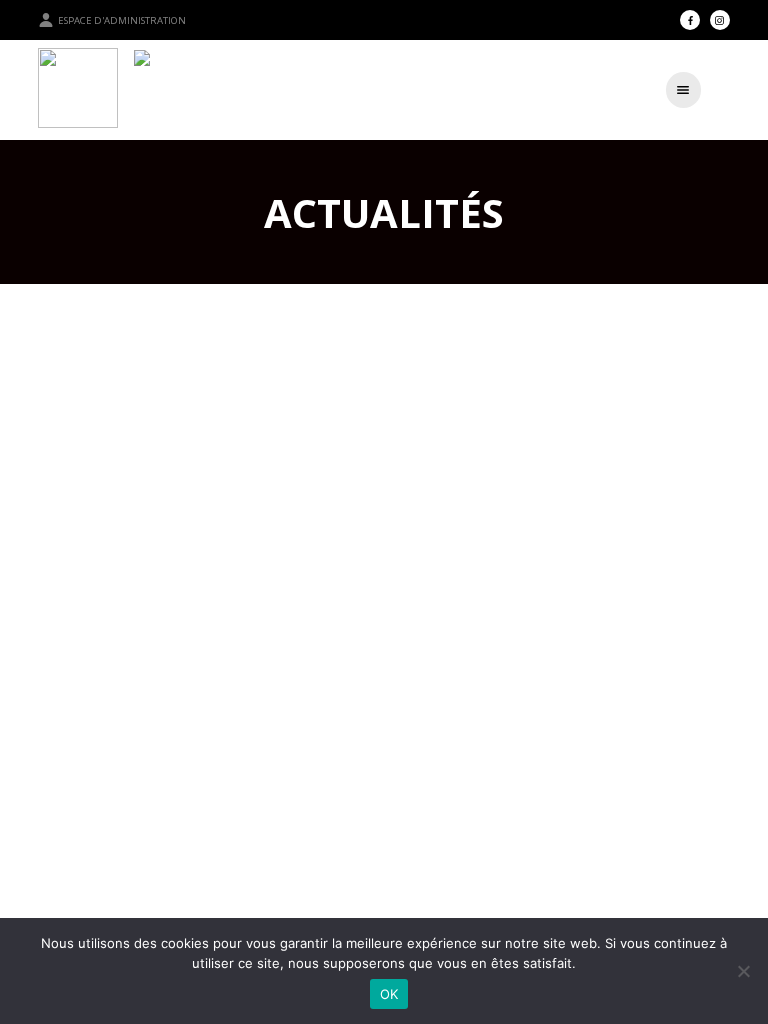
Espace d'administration (122, 20)
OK (389, 994)
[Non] (743, 971)
